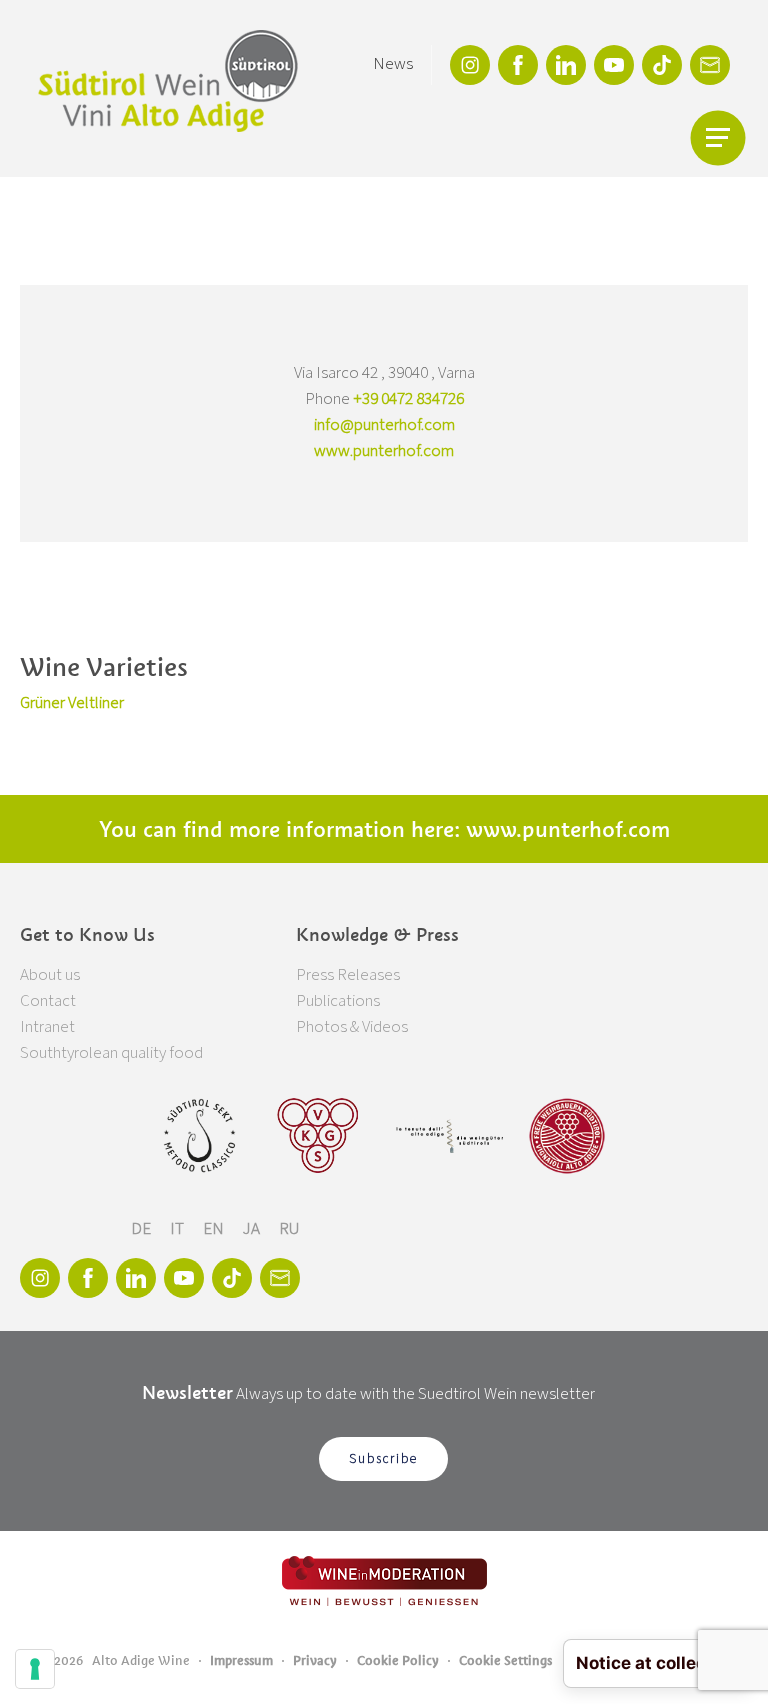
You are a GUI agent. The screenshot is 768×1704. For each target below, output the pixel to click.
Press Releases (348, 975)
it (178, 1229)
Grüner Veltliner (72, 703)
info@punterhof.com (384, 425)
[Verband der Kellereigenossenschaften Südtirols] (318, 1136)
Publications (338, 1001)
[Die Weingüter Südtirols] (449, 1136)
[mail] (710, 65)
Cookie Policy (398, 1660)
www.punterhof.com (384, 451)
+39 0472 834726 (408, 399)
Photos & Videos (352, 1027)
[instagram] (470, 65)
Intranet (47, 1027)
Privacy (315, 1660)
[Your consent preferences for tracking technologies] (35, 1669)
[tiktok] (662, 65)
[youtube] (614, 65)
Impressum (241, 1660)
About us (50, 975)
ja (253, 1229)
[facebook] (518, 65)
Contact (48, 1001)
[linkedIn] (566, 65)
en (215, 1229)
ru (289, 1229)
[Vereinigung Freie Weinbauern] (567, 1136)
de (142, 1229)
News (393, 64)
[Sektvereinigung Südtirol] (201, 1136)
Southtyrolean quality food (111, 1053)
